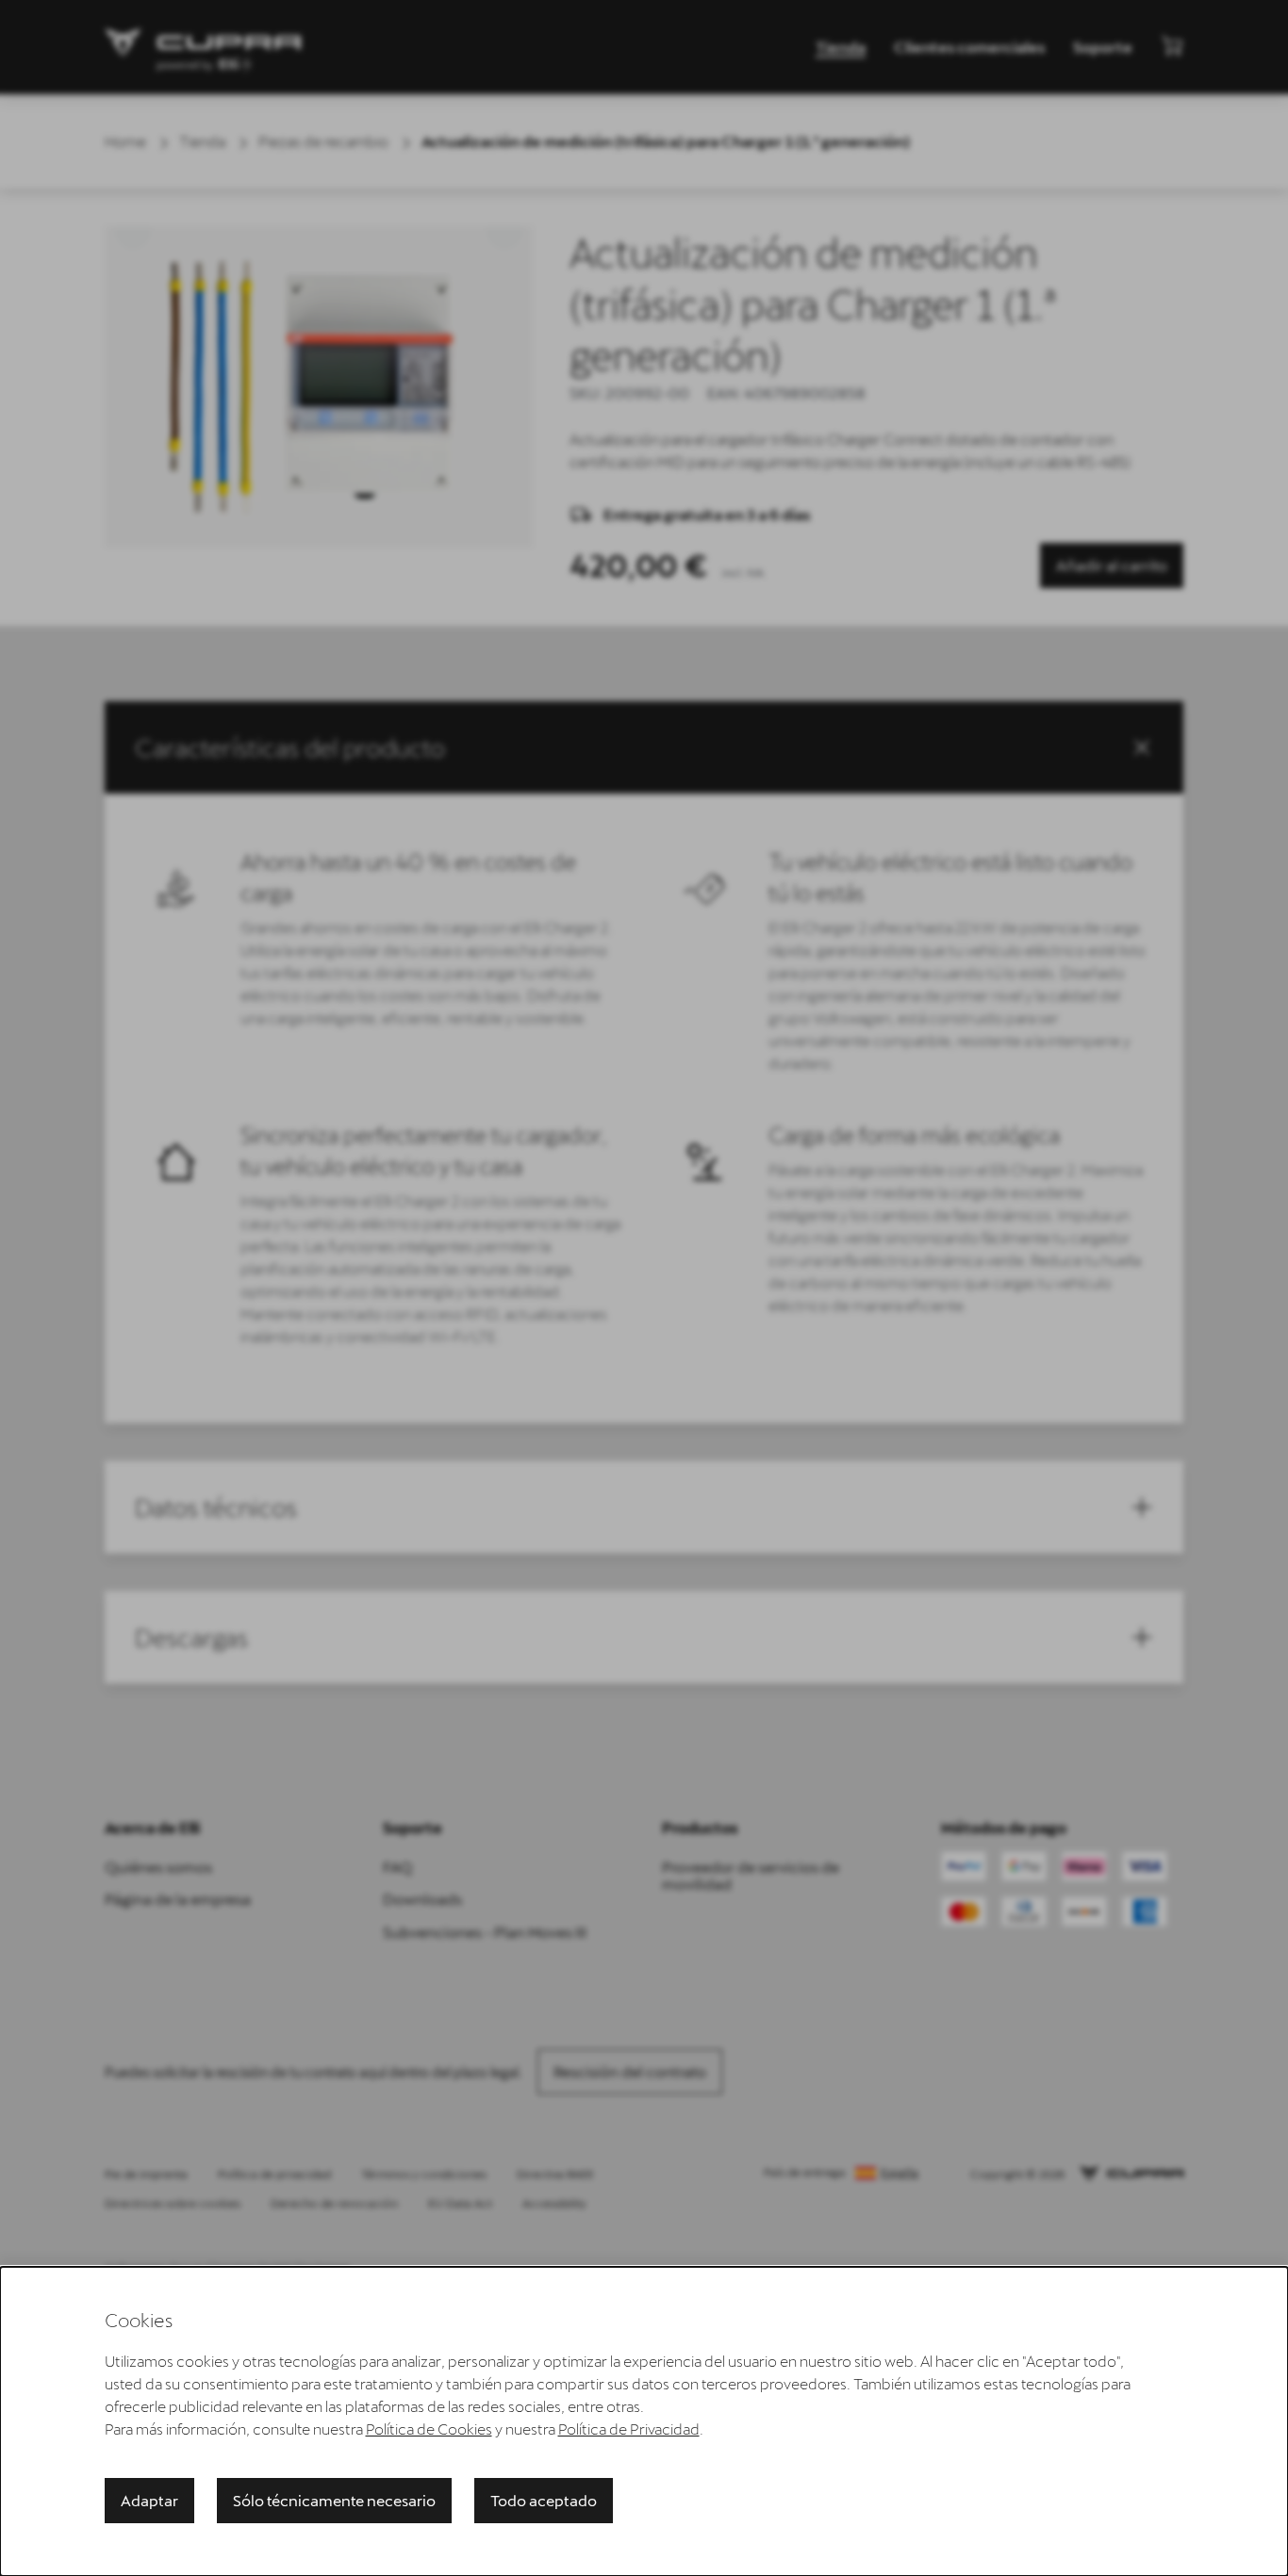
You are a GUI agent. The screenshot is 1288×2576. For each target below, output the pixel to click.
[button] (644, 747)
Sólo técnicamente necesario (334, 2500)
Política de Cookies (429, 2428)
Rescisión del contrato (630, 2071)
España (900, 2173)
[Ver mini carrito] (1172, 45)
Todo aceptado (544, 2500)
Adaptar (149, 2500)
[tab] (644, 1507)
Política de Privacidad (629, 2428)
